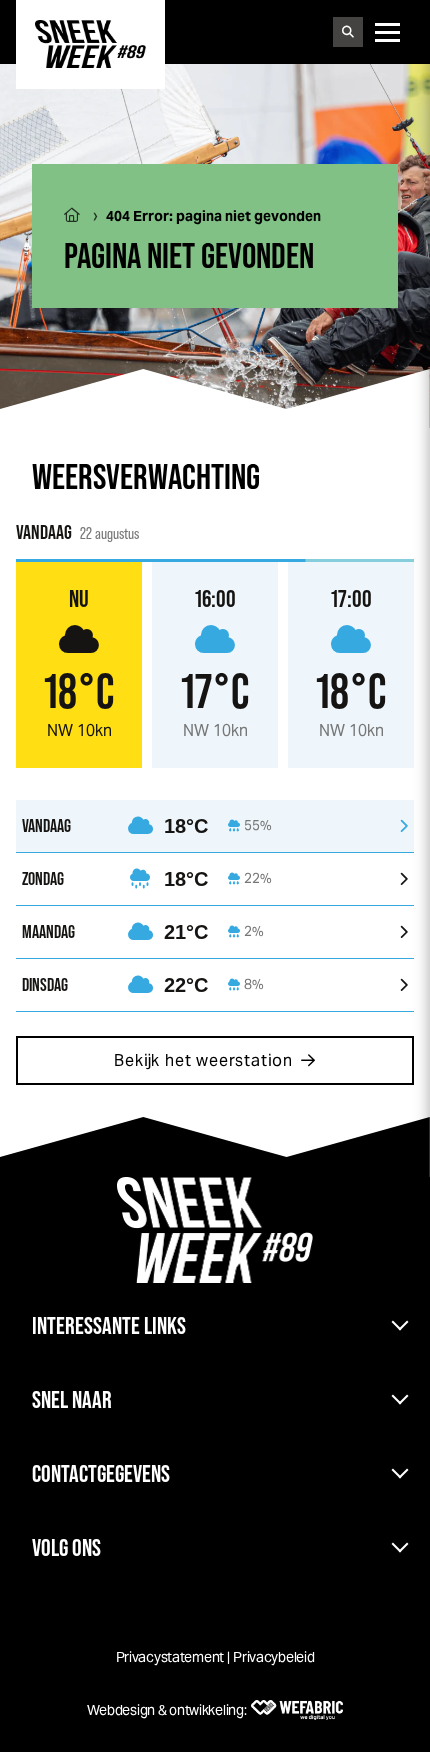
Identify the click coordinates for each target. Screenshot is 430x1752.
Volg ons (66, 1547)
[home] (90, 44)
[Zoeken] (348, 32)
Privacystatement (170, 1657)
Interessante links (109, 1325)
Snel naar (72, 1399)
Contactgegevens (101, 1473)
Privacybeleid (273, 1657)
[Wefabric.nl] (297, 1710)
